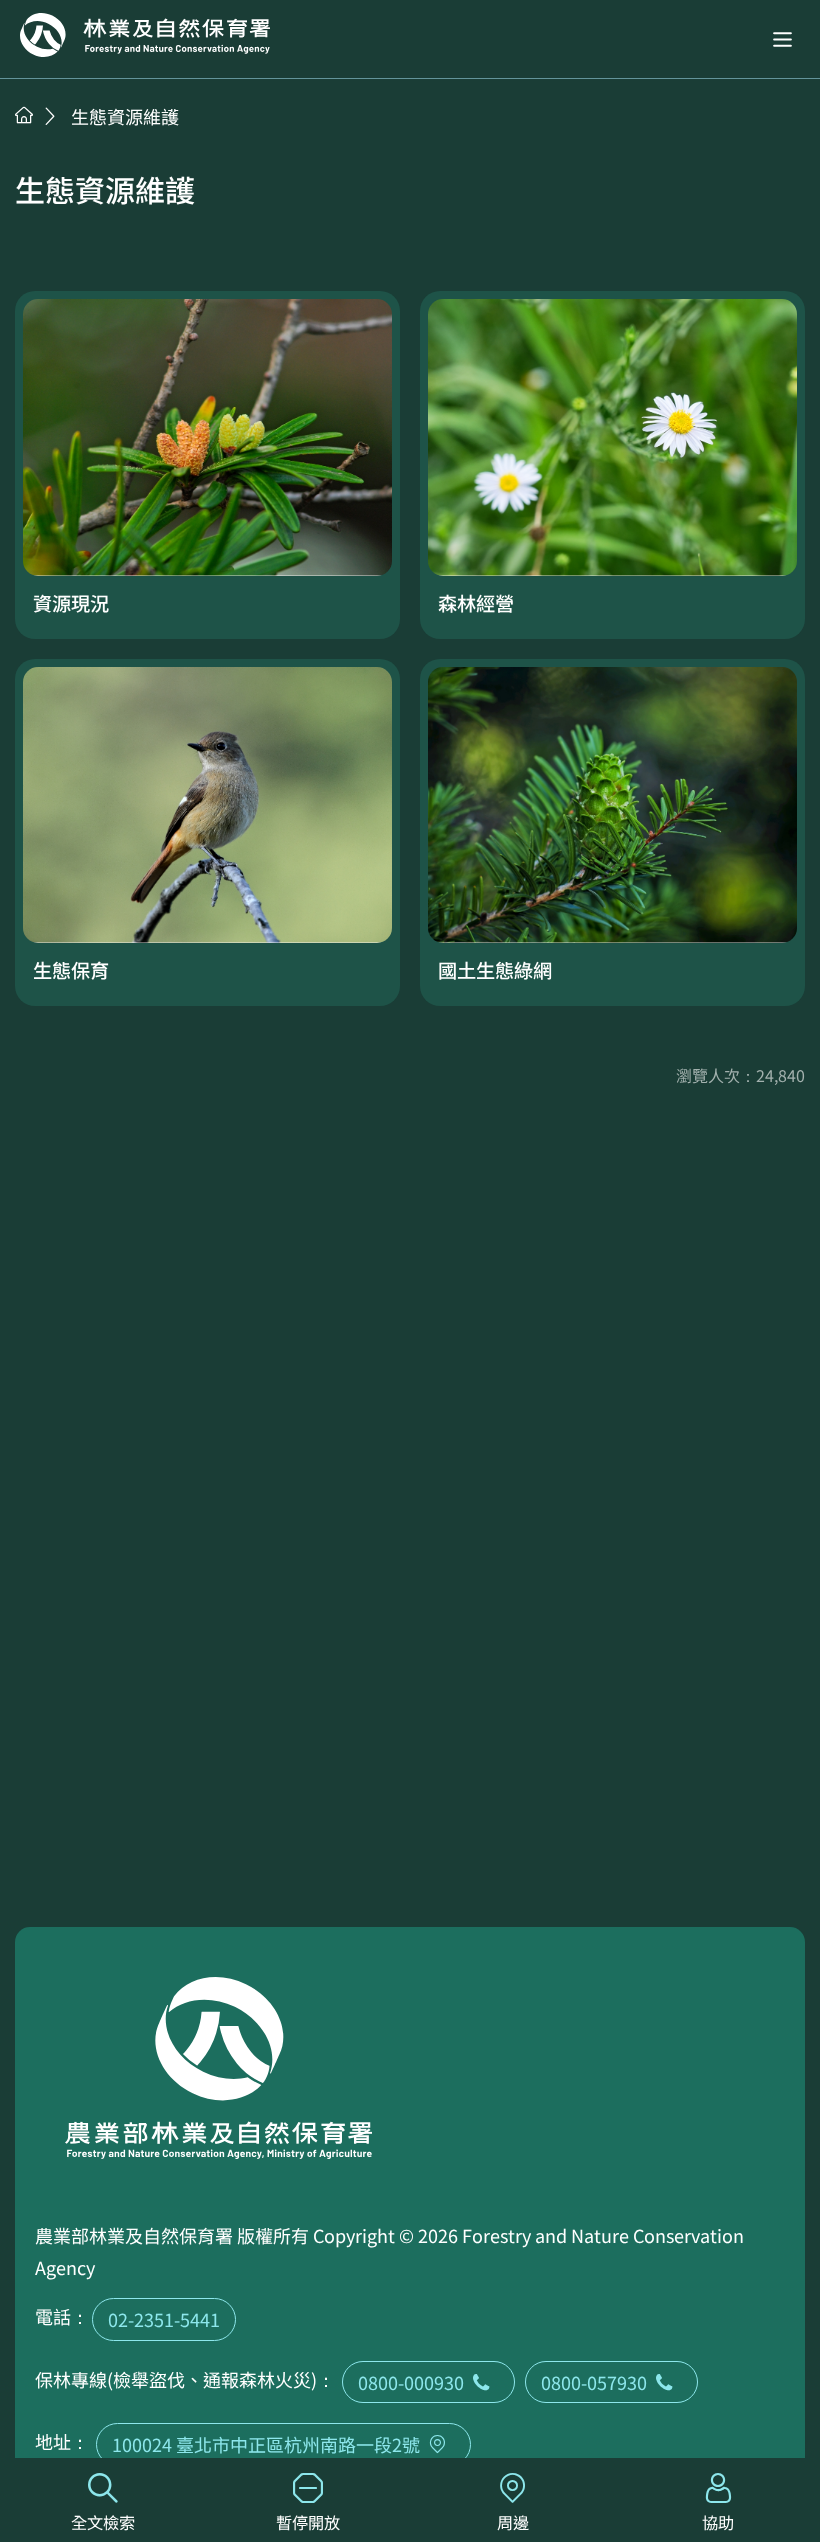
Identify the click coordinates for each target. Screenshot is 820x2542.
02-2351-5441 (164, 2319)
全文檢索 (103, 2522)
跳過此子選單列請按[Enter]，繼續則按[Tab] (45, 141)
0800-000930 (411, 2382)
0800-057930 (594, 2382)
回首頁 (145, 35)
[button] (782, 39)
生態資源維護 (125, 116)
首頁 (24, 115)
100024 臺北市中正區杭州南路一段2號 (266, 2444)
